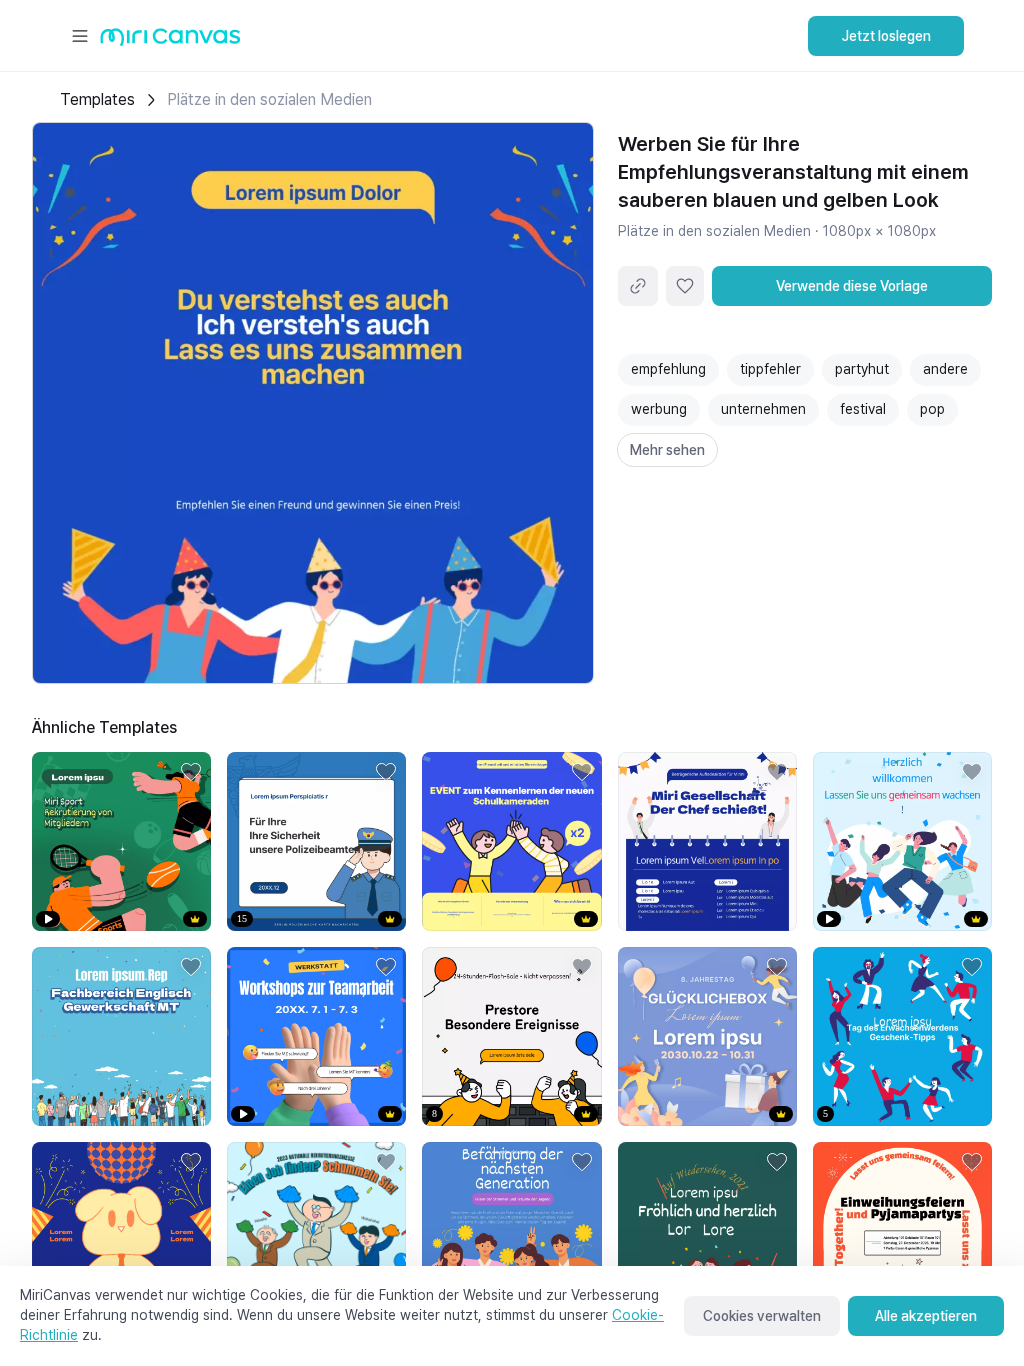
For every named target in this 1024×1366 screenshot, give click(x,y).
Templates (97, 99)
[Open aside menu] (80, 36)
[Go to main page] (170, 41)
